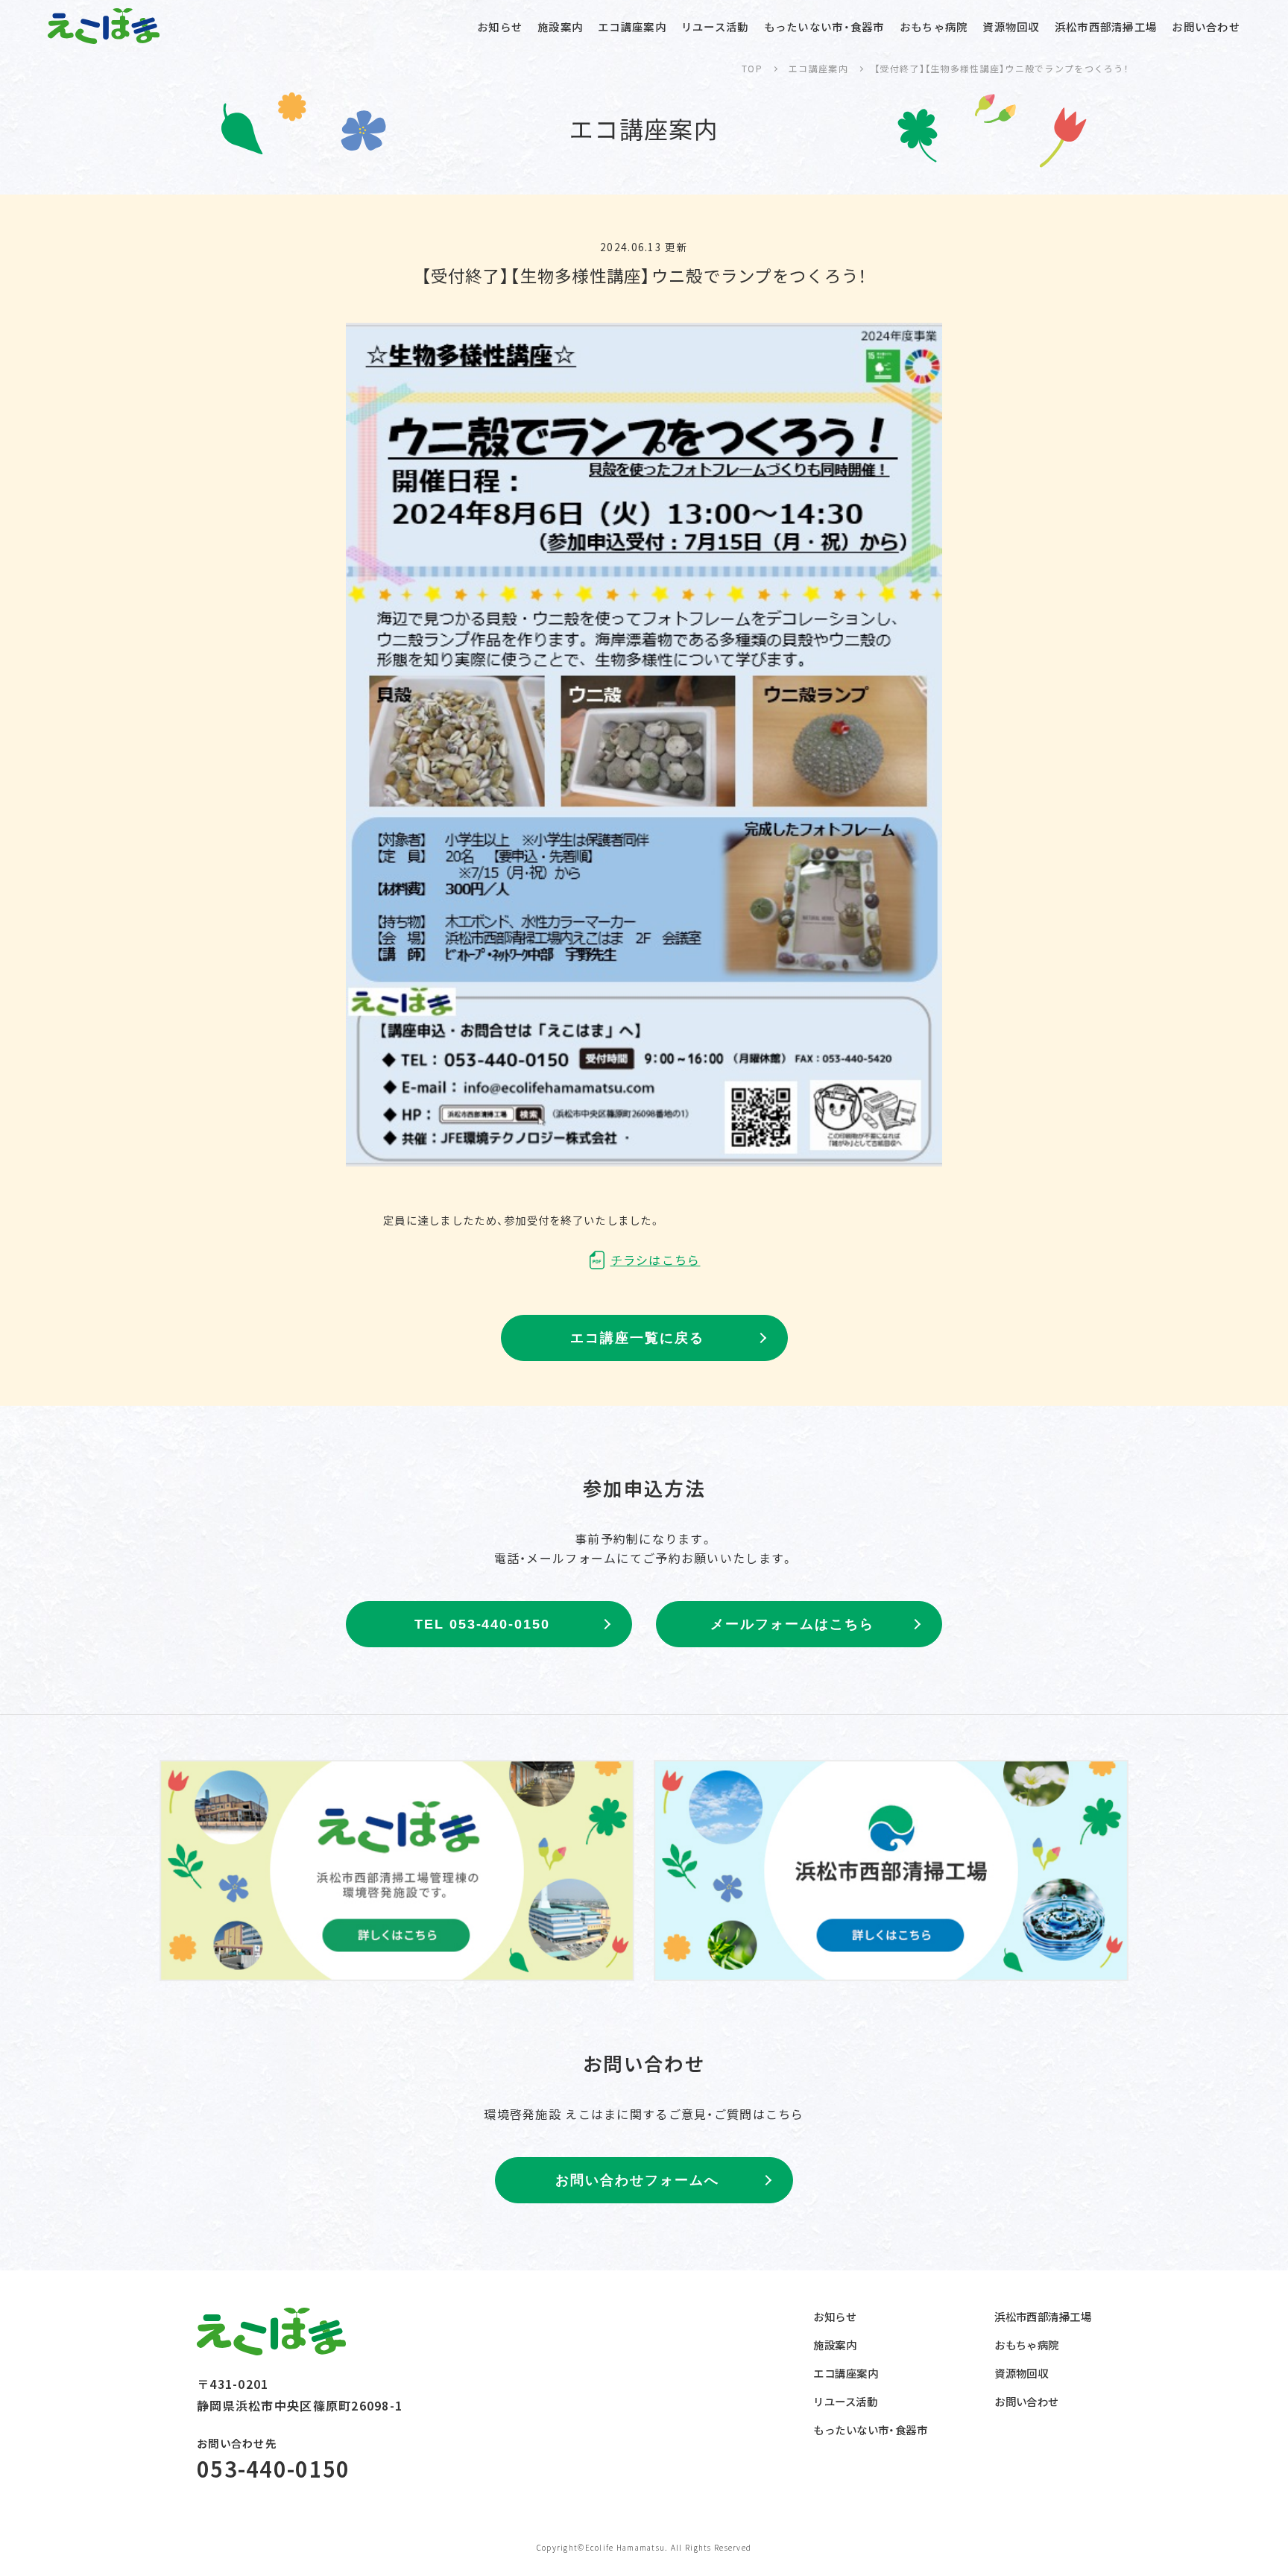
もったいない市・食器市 (824, 26)
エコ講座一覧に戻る (637, 1338)
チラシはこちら (656, 1260)
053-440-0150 (273, 2468)
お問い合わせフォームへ (637, 2180)
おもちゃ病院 (934, 26)
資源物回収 (1011, 26)
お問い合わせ (1206, 26)
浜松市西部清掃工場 (1106, 26)
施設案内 (560, 26)
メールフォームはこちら (792, 1624)
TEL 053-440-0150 (482, 1624)
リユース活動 (715, 26)
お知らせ (500, 26)
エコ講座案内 (632, 26)
